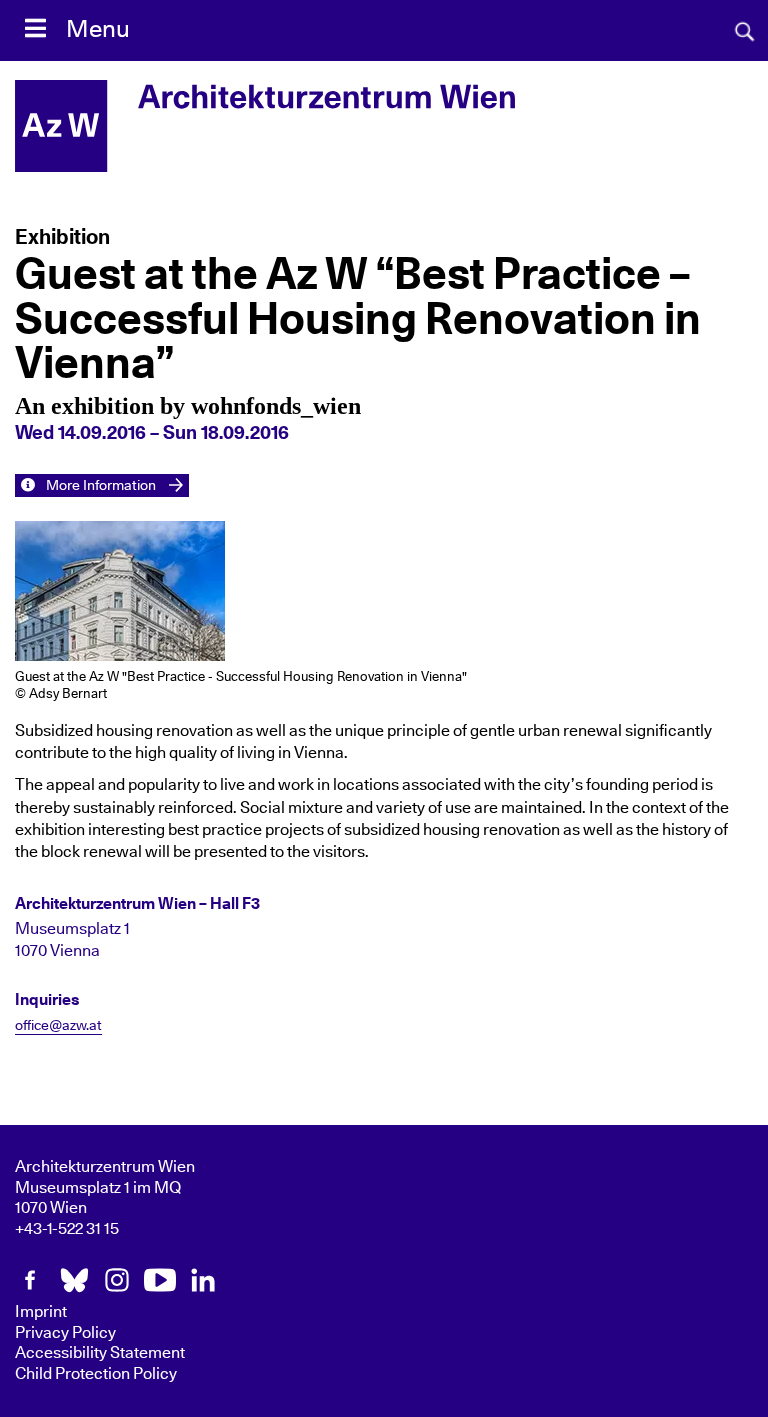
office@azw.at (58, 1026)
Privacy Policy (65, 1333)
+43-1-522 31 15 (67, 1229)
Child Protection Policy (96, 1374)
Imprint (41, 1312)
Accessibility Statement (100, 1353)
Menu (98, 30)
